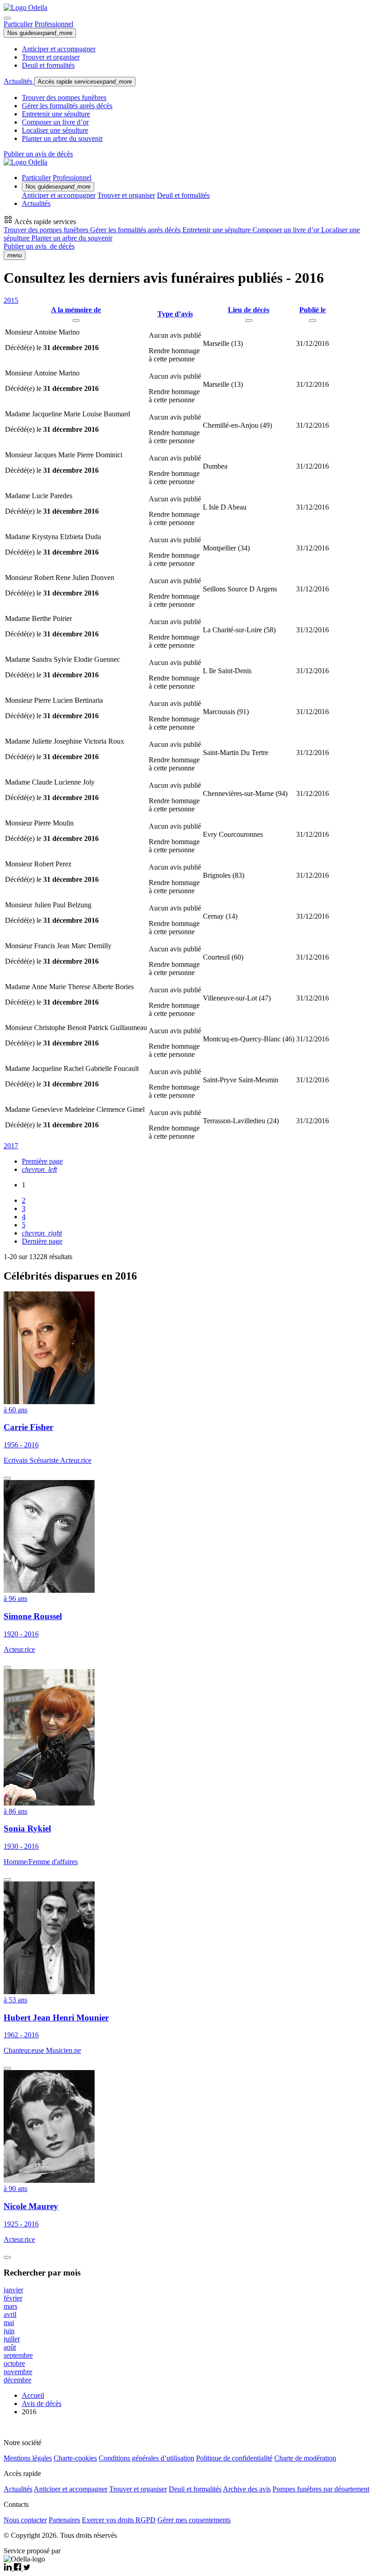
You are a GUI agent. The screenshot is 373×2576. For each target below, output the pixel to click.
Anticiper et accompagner (59, 49)
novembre (18, 2372)
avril (10, 2314)
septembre (18, 2355)
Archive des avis (247, 2489)
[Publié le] (313, 320)
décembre (18, 2380)
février (13, 2298)
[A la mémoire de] (76, 320)
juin (9, 2331)
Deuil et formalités (48, 65)
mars (10, 2306)
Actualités (19, 81)
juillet (12, 2339)
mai (9, 2323)
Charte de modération (305, 2458)
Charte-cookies (75, 2458)
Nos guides (40, 33)
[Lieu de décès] (249, 320)
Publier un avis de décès (38, 154)
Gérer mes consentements (194, 2520)
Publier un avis (39, 246)
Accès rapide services (85, 82)
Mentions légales (28, 2458)
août (10, 2347)
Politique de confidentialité (234, 2458)
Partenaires (64, 2520)
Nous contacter (25, 2520)
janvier (13, 2290)
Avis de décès (42, 2403)
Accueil (33, 2395)
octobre (14, 2363)
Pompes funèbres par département (321, 2489)
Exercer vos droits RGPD (119, 2520)
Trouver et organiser (51, 57)
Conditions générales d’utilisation (146, 2458)
